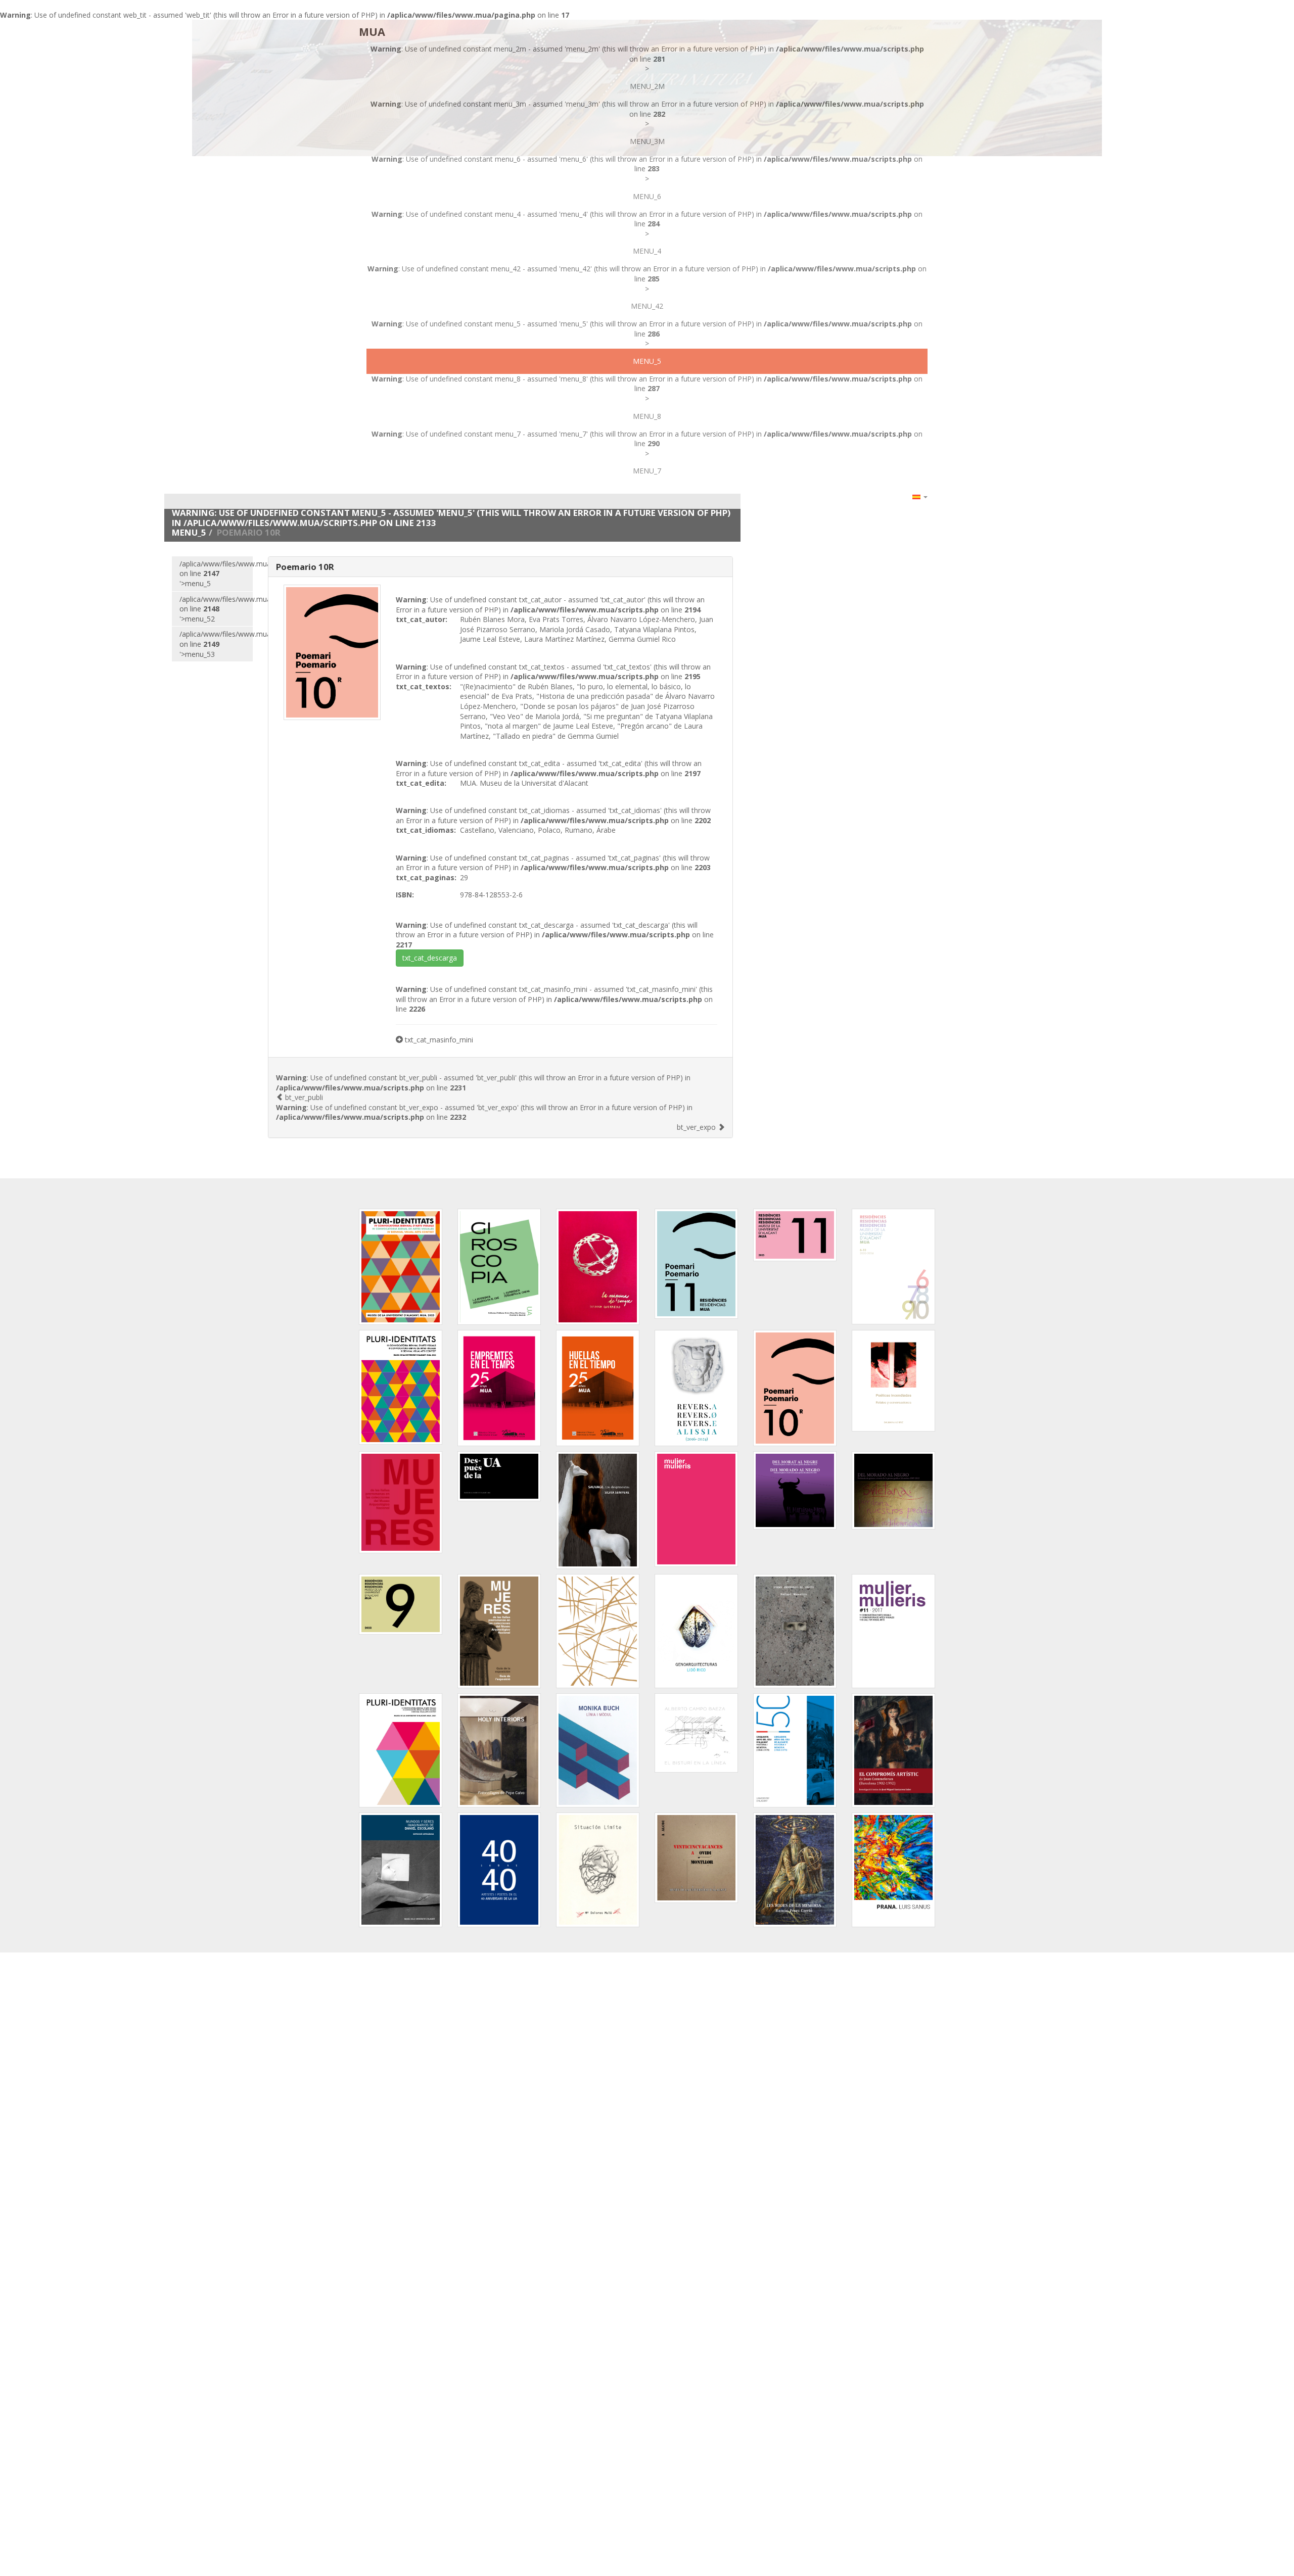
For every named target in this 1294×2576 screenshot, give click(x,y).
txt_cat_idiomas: (426, 830)
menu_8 (647, 416)
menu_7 (647, 471)
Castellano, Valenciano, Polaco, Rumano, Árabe (538, 830)
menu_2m (647, 86)
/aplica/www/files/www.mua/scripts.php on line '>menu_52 (216, 609)
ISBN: (405, 895)
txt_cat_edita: (421, 783)
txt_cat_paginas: (426, 877)
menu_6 (647, 196)
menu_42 (647, 306)
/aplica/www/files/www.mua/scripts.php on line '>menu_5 (216, 574)
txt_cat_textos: (424, 686)
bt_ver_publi (303, 1097)
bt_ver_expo (697, 1127)
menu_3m (647, 141)
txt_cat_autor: (422, 619)
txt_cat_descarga (430, 958)
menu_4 (647, 251)
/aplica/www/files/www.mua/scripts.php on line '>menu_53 (216, 644)
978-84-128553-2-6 (491, 895)
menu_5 (647, 361)
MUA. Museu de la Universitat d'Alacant (524, 783)
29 (464, 877)
